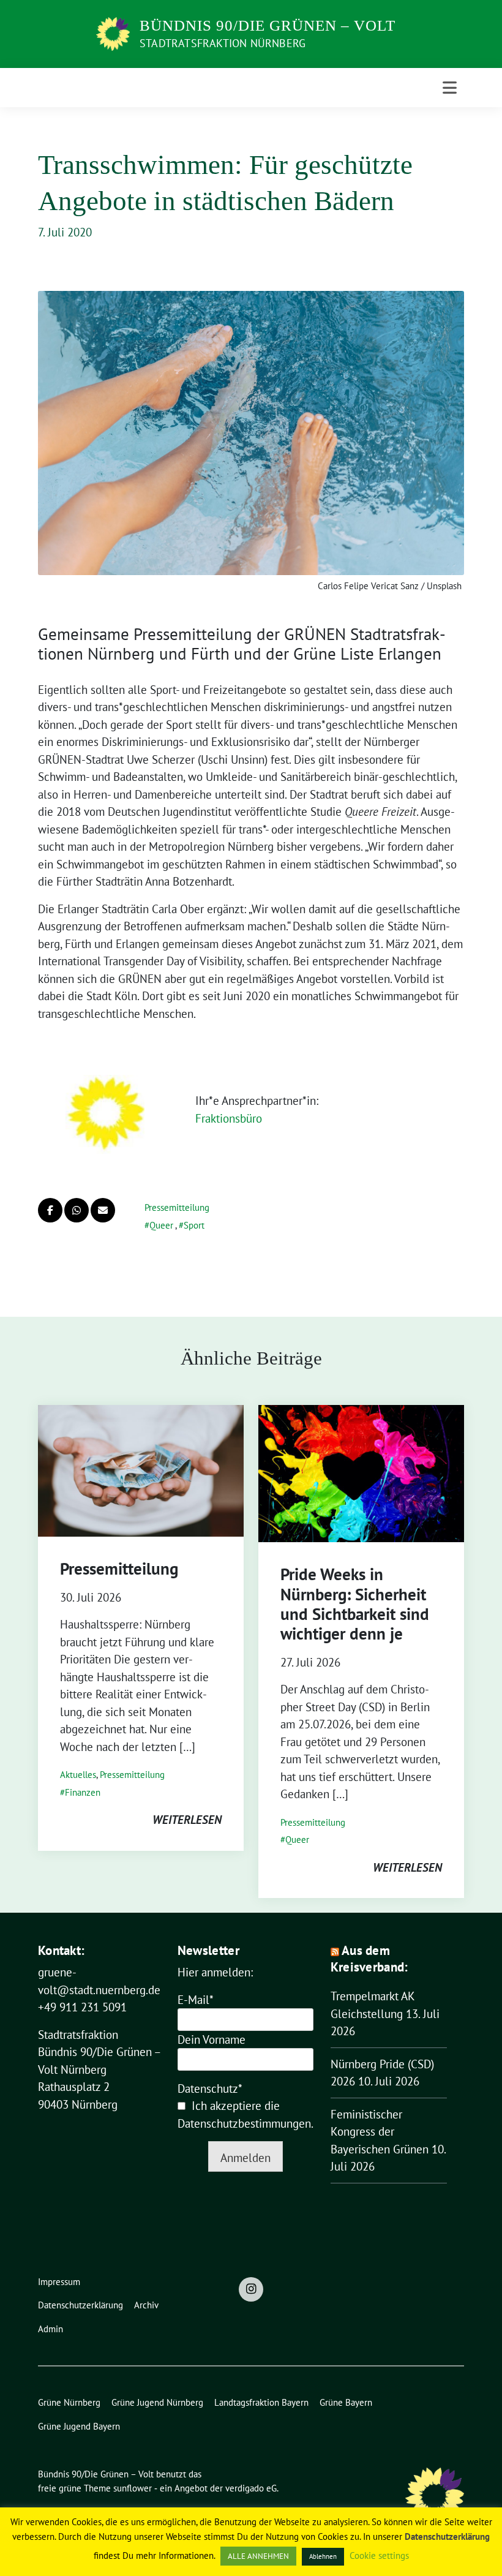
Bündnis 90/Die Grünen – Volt (268, 25)
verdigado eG (251, 2488)
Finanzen (83, 1792)
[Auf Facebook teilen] (50, 1210)
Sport (194, 1225)
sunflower (133, 2488)
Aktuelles (78, 1775)
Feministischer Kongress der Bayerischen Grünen (380, 2132)
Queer (161, 1225)
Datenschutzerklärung (447, 2536)
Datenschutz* (210, 2088)
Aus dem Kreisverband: (369, 1959)
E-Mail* (196, 2000)
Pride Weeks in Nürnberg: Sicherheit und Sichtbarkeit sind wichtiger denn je (355, 1604)
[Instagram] (251, 2289)
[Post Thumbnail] (141, 1469)
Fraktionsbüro (229, 1118)
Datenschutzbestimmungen (244, 2123)
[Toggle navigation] (450, 88)
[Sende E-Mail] (103, 1210)
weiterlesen (187, 1820)
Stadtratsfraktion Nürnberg (223, 43)
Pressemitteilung (177, 1207)
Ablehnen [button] (323, 2556)
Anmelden (245, 2158)
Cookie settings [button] (379, 2555)
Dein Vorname (212, 2039)
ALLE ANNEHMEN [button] (258, 2556)
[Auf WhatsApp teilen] (77, 1210)
